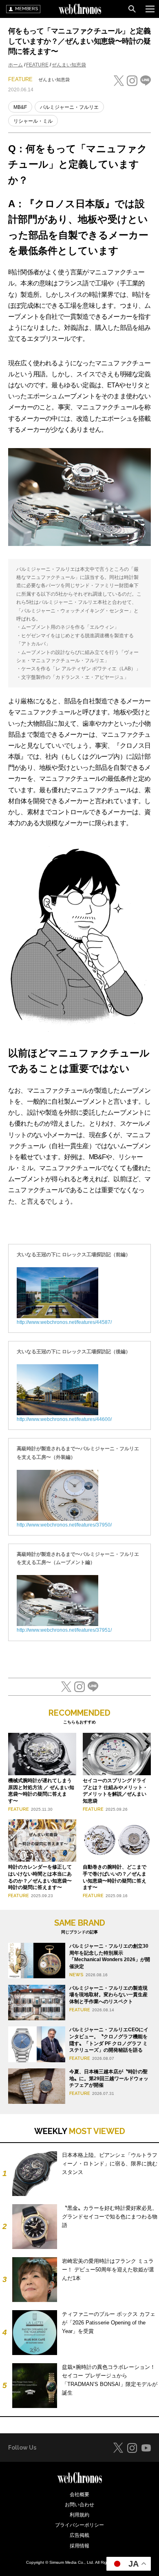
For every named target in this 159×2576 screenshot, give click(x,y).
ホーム (15, 65)
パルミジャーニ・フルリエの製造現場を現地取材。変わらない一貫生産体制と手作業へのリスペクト (108, 1995)
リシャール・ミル (33, 121)
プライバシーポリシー (79, 2525)
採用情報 (79, 2546)
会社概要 (79, 2494)
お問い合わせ (79, 2505)
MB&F (20, 107)
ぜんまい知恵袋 (69, 65)
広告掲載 (79, 2535)
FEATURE (37, 65)
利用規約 (79, 2515)
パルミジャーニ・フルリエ (69, 107)
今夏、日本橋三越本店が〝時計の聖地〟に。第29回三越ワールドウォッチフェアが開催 (109, 2079)
